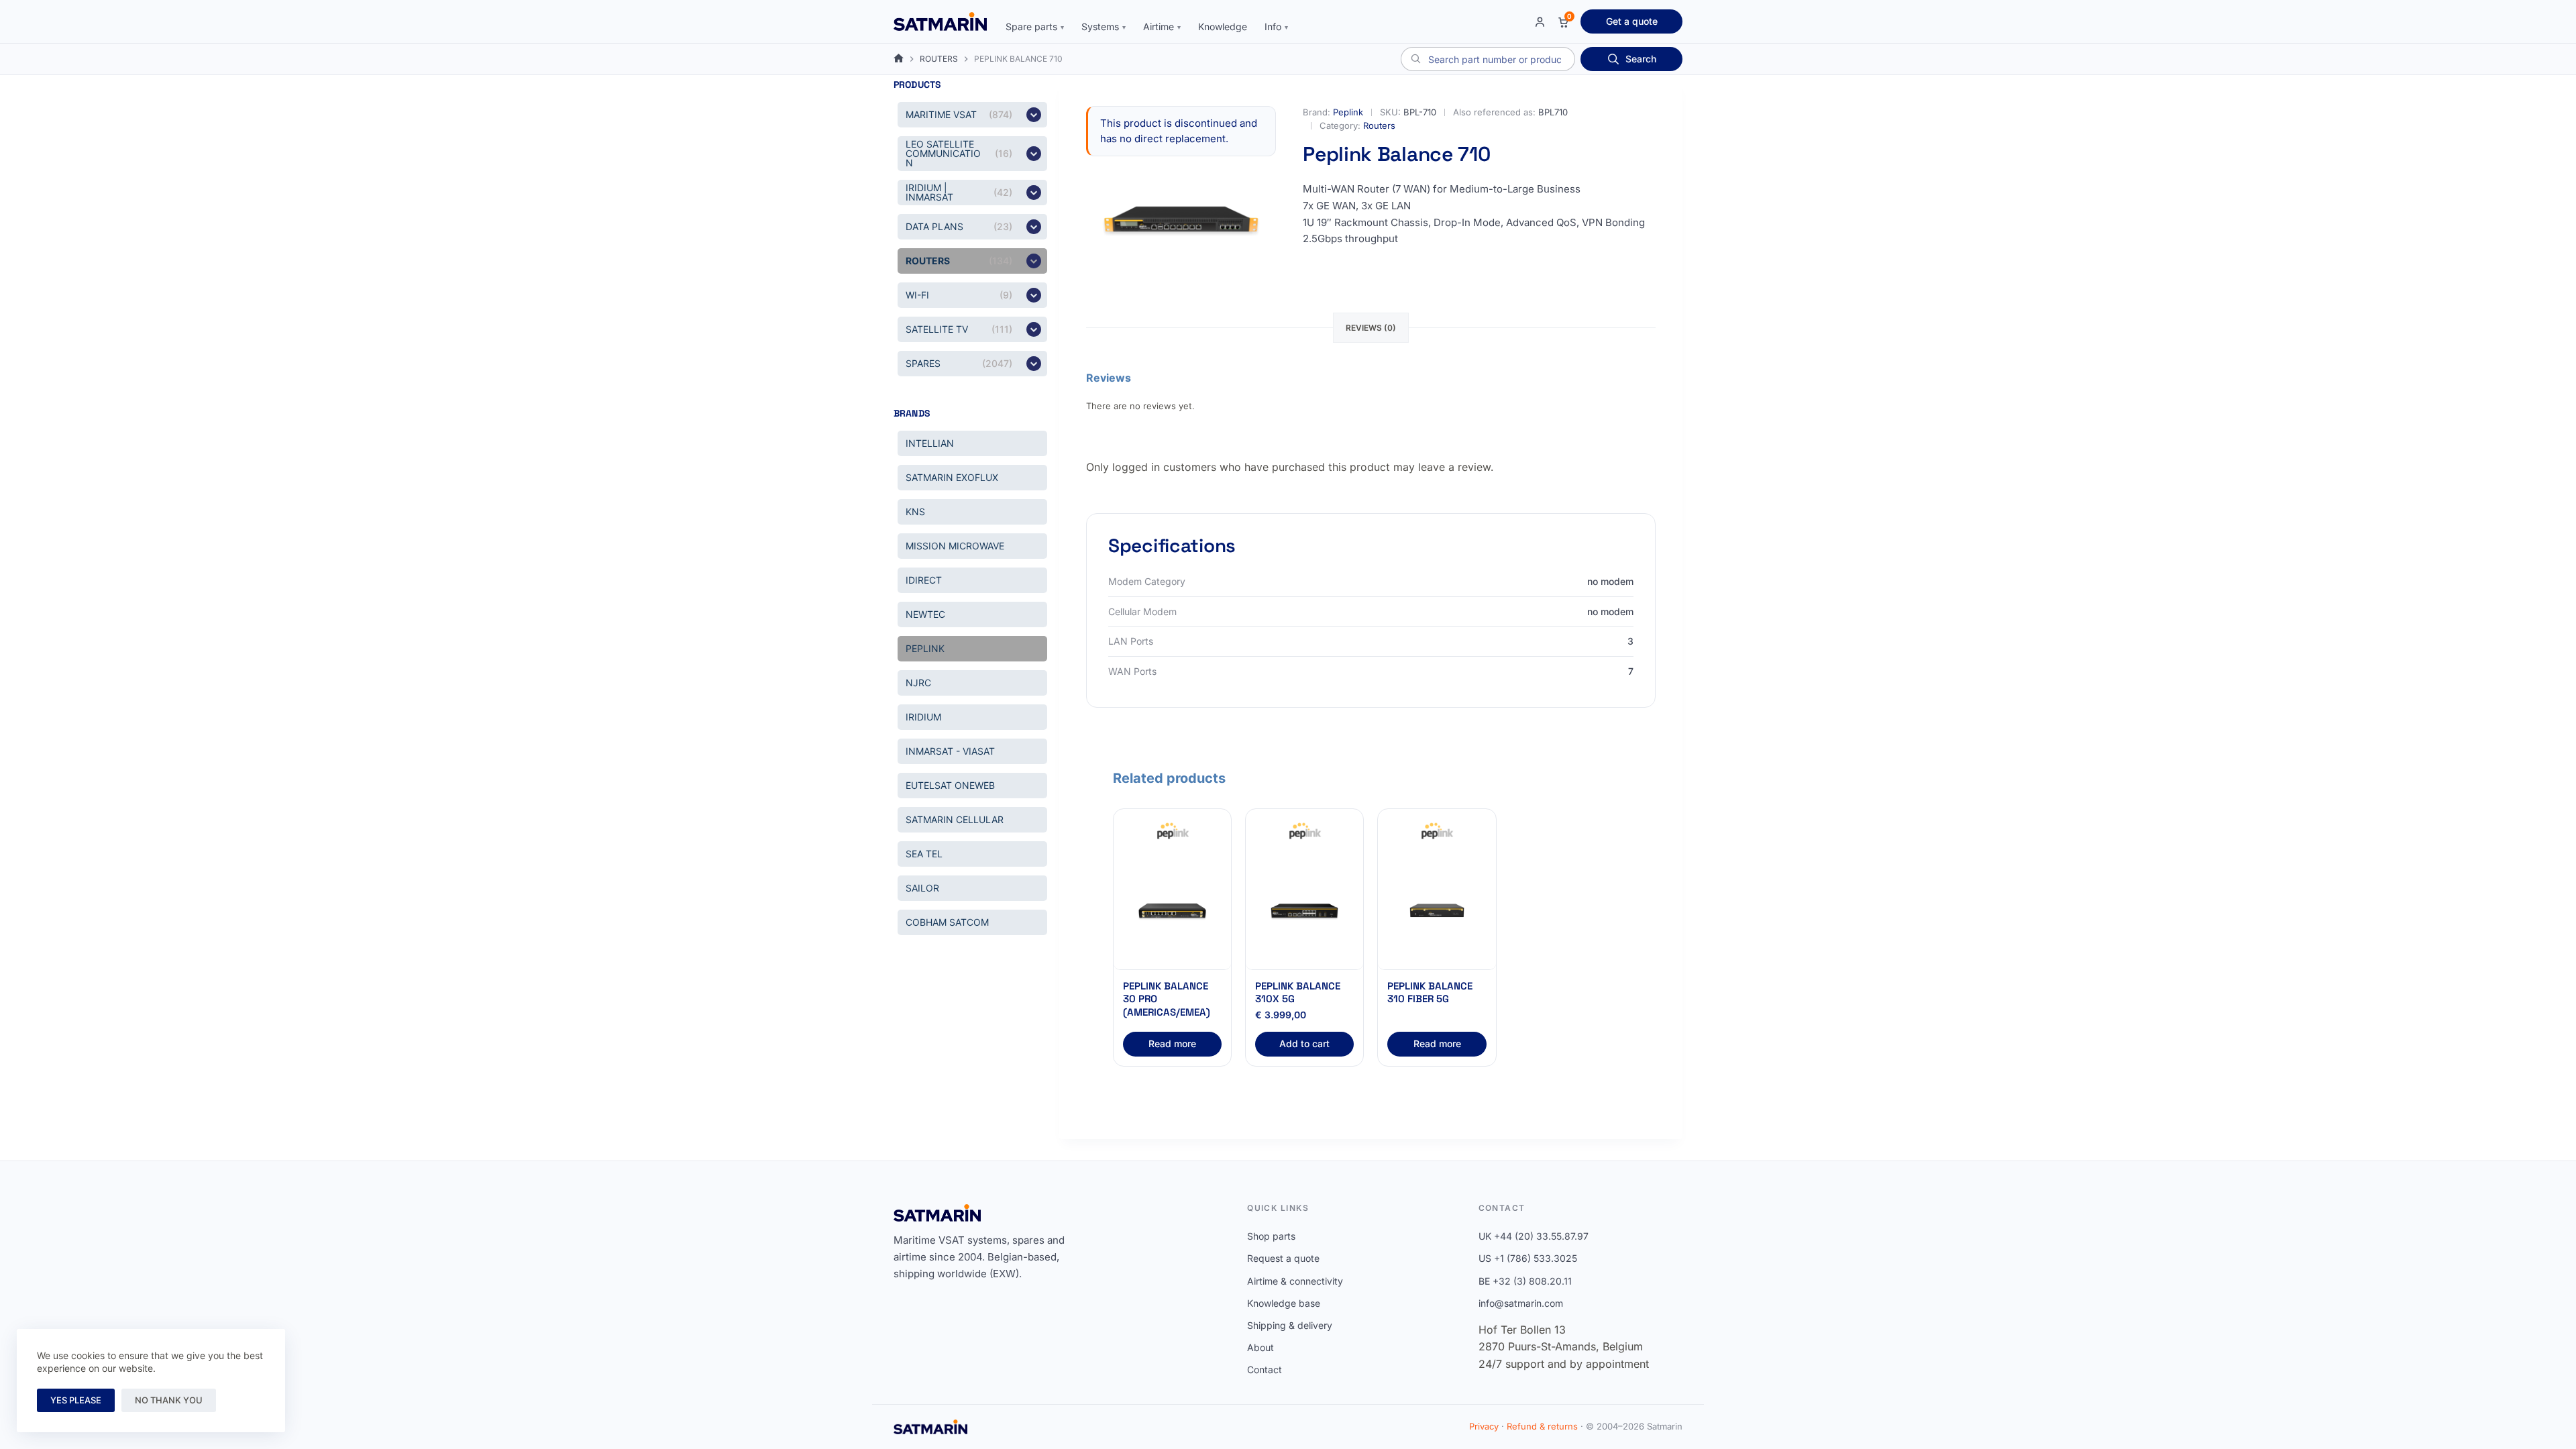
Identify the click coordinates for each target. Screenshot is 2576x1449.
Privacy (1484, 1426)
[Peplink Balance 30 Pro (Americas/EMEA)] (1172, 911)
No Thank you (169, 1400)
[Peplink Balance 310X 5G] (1304, 911)
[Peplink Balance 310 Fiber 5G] (1437, 911)
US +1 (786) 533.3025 (1528, 1258)
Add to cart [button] (1304, 1043)
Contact (1265, 1370)
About (1260, 1347)
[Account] (1540, 22)
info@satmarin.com (1521, 1303)
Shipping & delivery (1290, 1325)
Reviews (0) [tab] (1371, 328)
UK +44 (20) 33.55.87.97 (1534, 1236)
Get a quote (1632, 21)
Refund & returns (1542, 1426)
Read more (1172, 1043)
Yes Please (76, 1400)
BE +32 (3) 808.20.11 (1525, 1281)
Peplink (1348, 112)
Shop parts (1271, 1236)
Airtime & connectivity (1295, 1281)
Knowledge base (1284, 1303)
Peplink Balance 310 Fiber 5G (1430, 992)
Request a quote (1283, 1258)
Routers (1379, 125)
